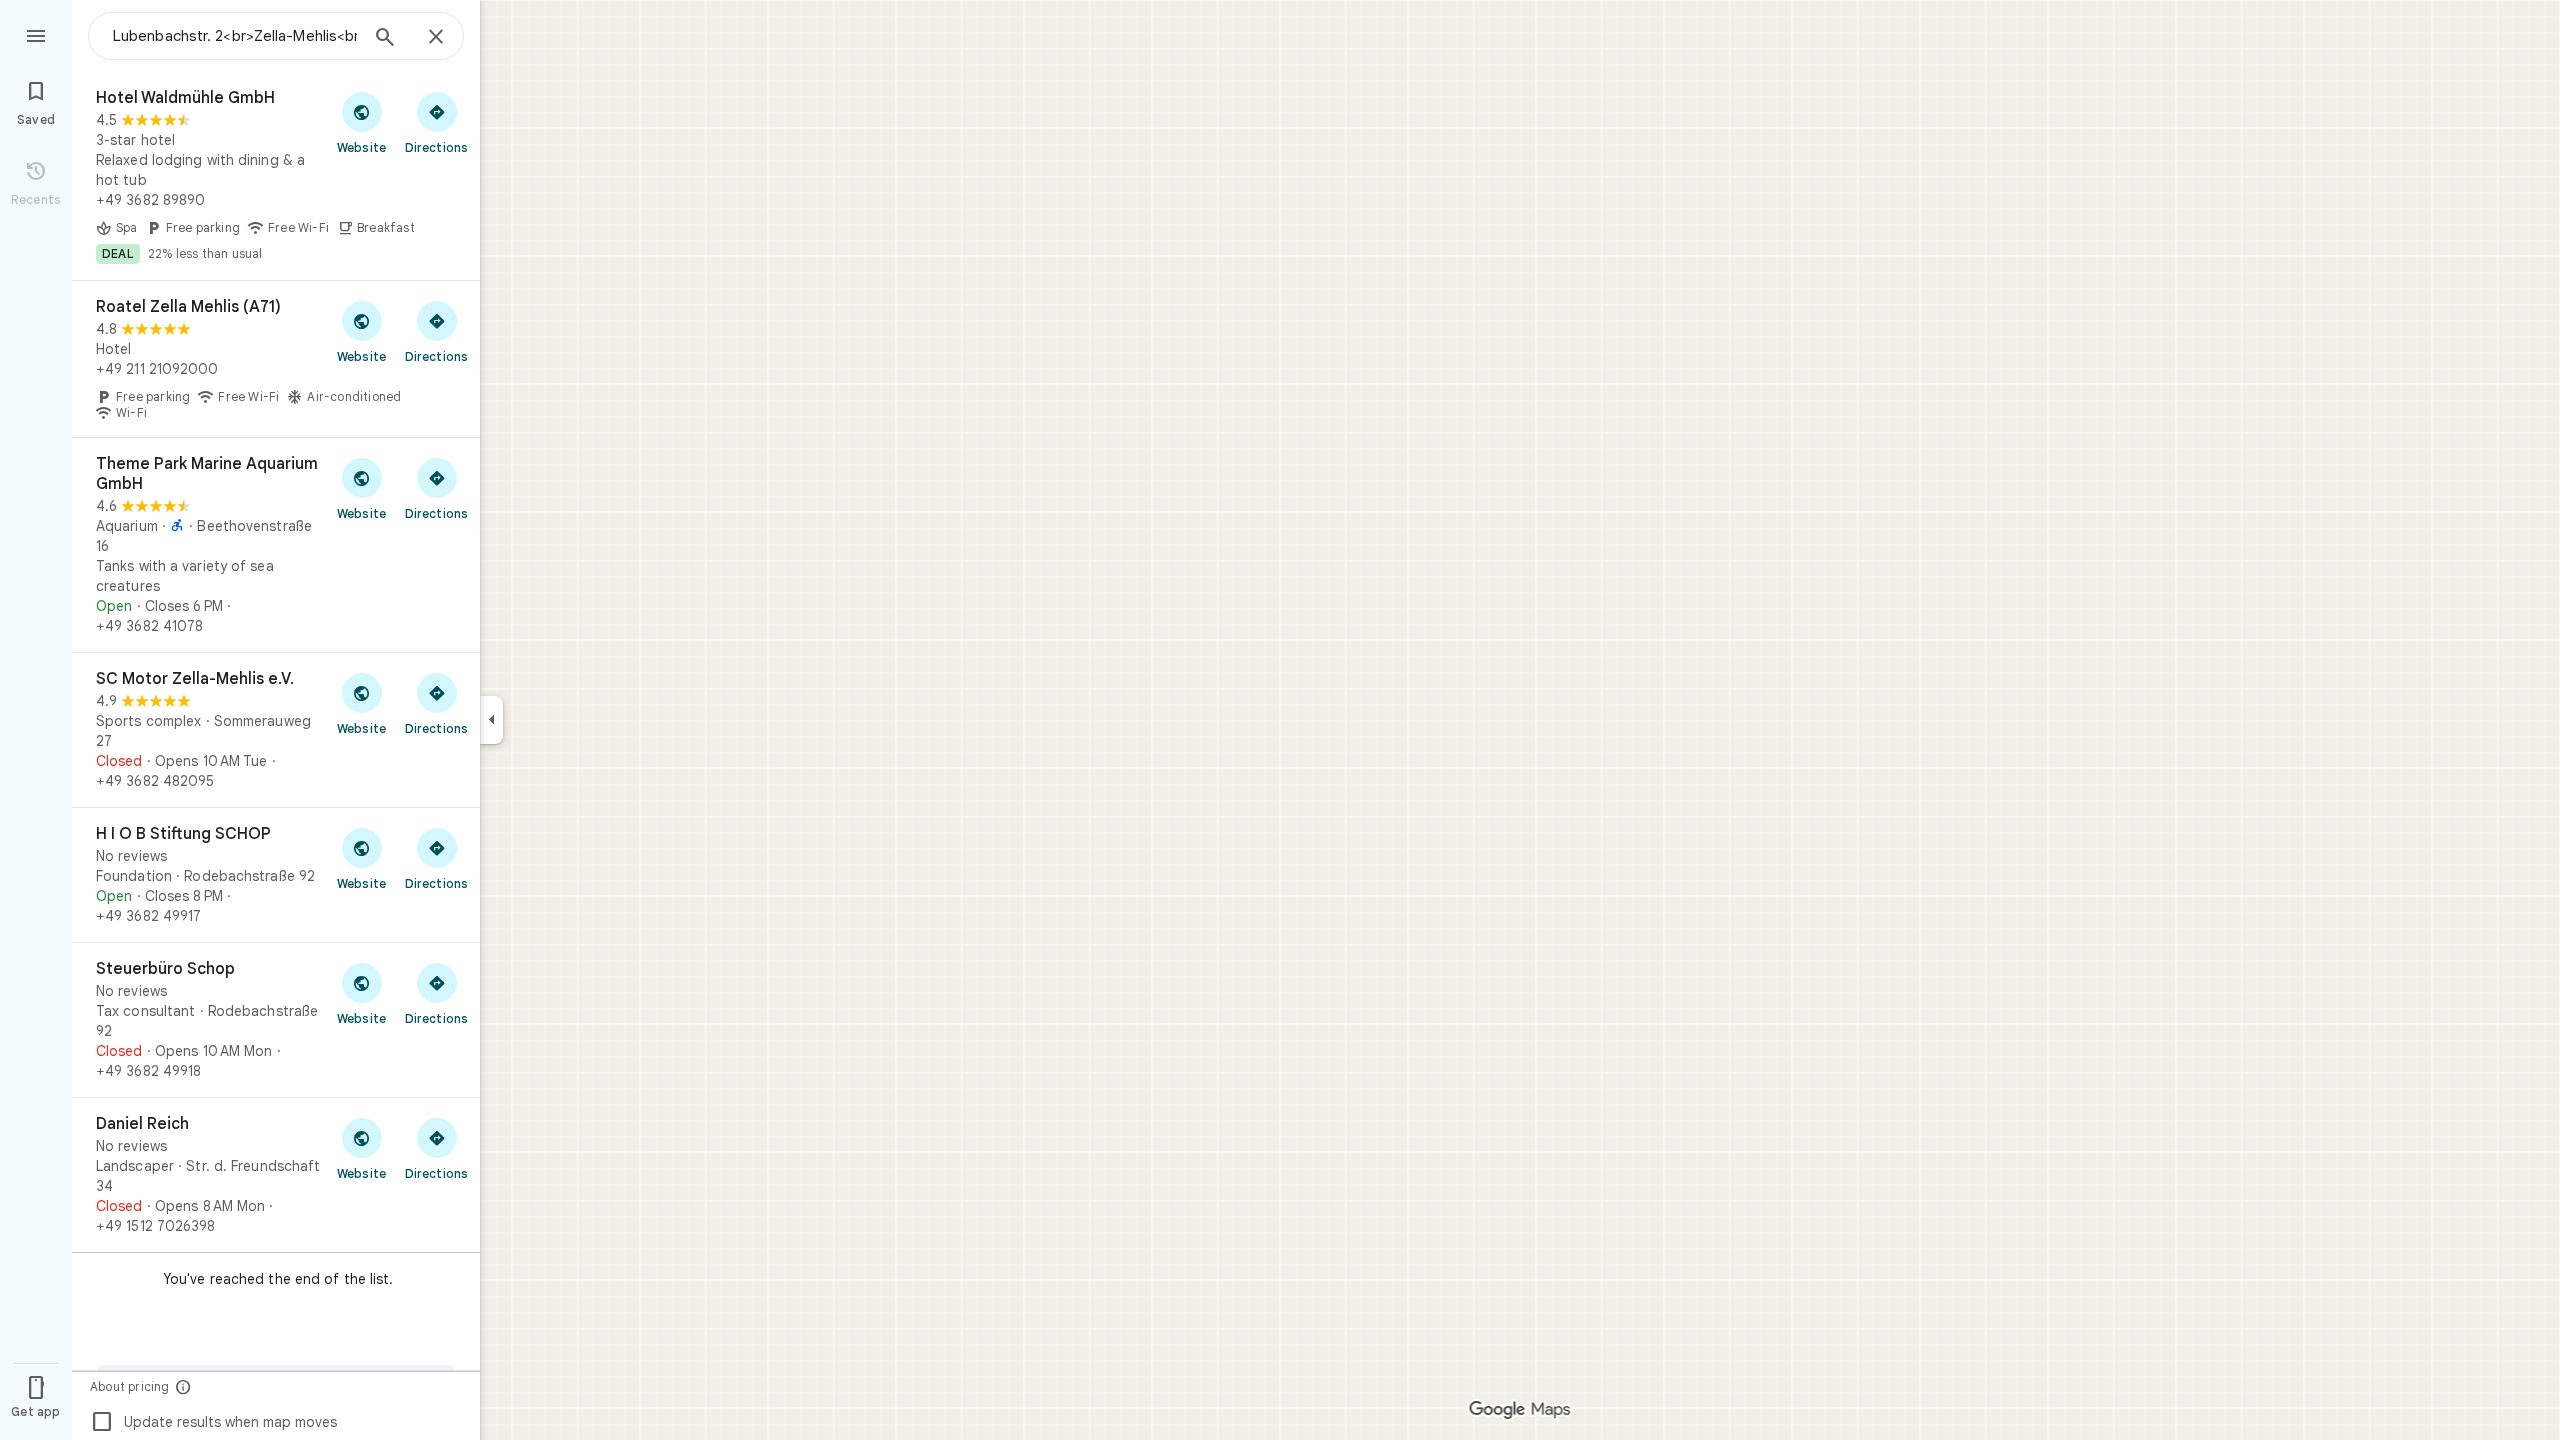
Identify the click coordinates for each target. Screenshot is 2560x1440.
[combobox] (235, 36)
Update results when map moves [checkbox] (213, 1422)
